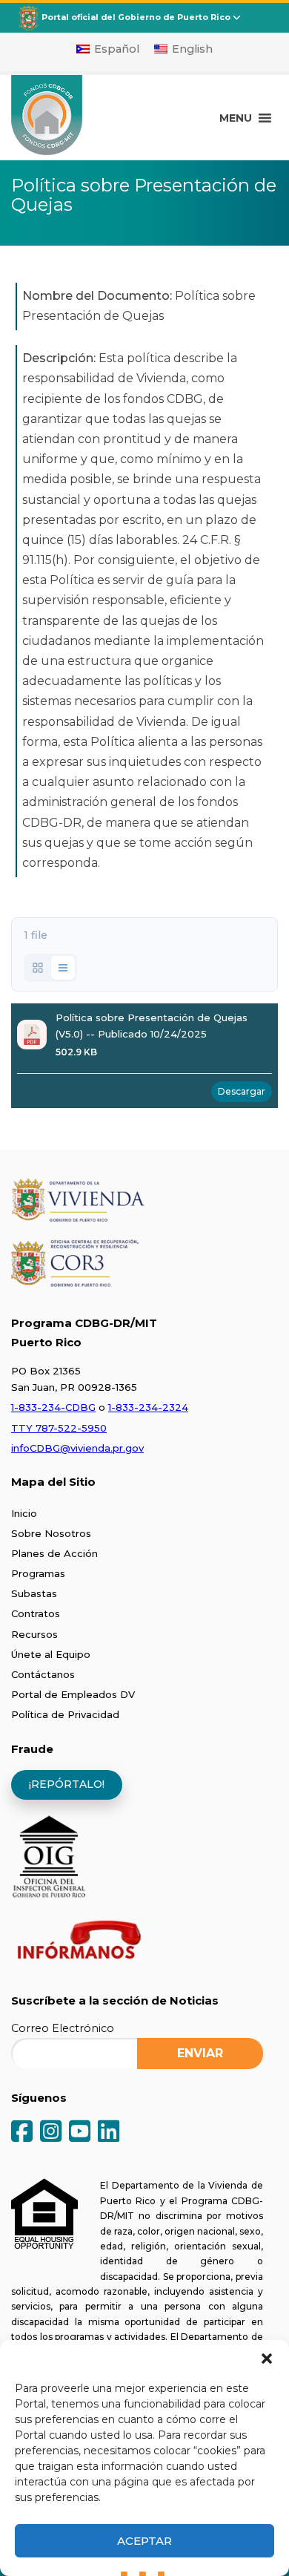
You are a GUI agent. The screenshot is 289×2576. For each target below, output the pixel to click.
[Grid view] (38, 968)
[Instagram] (51, 2133)
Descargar (242, 1091)
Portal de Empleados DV (73, 1694)
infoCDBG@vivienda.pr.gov (77, 1448)
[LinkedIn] (109, 2133)
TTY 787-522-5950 (59, 1428)
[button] (267, 2359)
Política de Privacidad (65, 1714)
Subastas (34, 1593)
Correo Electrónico (63, 2028)
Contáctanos (43, 1674)
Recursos (34, 1634)
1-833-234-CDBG (53, 1407)
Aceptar (144, 2541)
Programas (38, 1573)
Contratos (36, 1613)
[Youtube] (80, 2133)
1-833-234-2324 (148, 1407)
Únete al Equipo (51, 1654)
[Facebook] (22, 2133)
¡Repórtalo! (67, 1784)
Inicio (24, 1513)
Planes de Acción (54, 1553)
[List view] (63, 968)
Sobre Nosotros (51, 1533)
